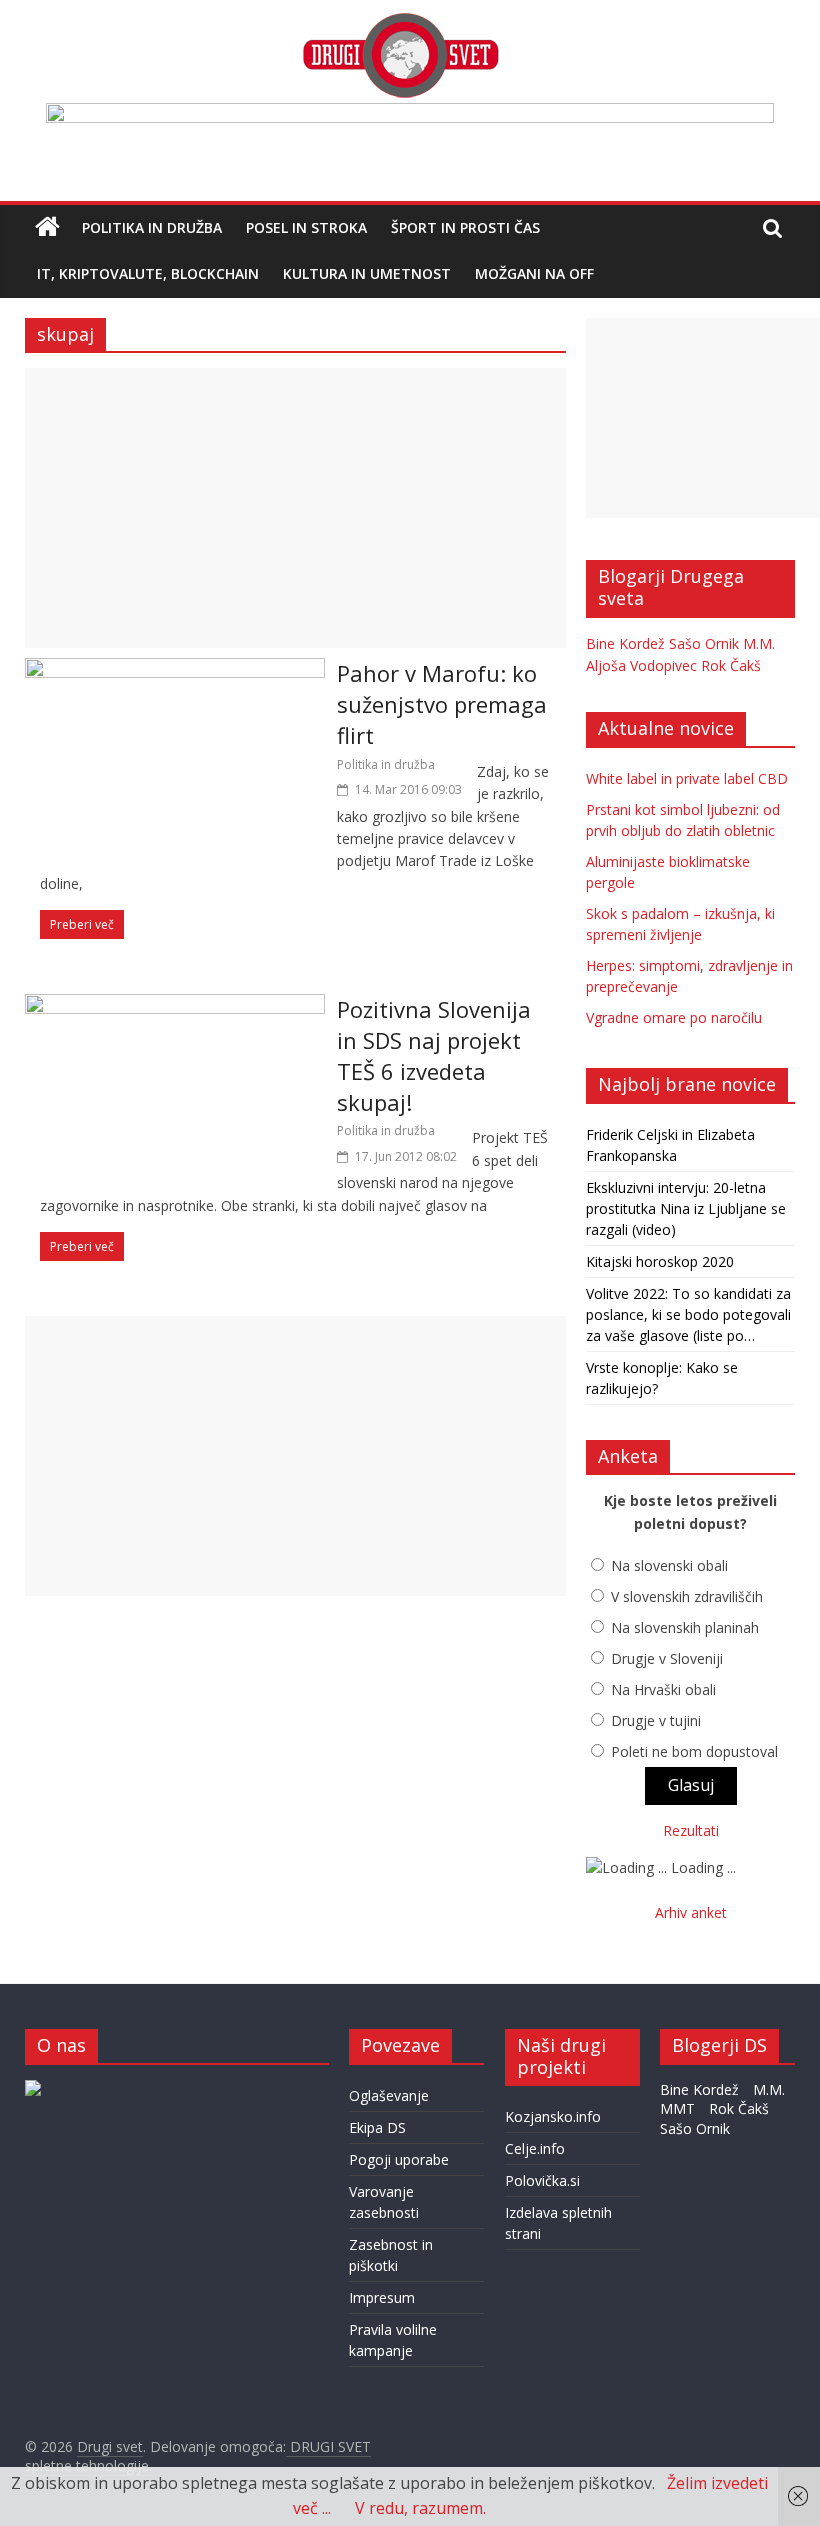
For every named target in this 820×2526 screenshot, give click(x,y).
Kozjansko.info (553, 2116)
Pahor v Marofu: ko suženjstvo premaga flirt (442, 704)
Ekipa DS (377, 2127)
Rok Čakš (731, 665)
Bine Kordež (625, 643)
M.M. (759, 643)
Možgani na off (534, 273)
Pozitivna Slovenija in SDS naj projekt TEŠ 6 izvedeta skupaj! (434, 1055)
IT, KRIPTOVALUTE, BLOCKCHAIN (148, 273)
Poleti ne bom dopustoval (694, 1751)
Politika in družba (152, 227)
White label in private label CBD (687, 778)
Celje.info (535, 2148)
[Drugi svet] (400, 22)
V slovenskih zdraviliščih (687, 1596)
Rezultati (691, 1830)
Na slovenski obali (669, 1565)
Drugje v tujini (656, 1720)
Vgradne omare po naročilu (674, 1017)
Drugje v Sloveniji (667, 1658)
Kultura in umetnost (367, 273)
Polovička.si (542, 2180)
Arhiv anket (691, 1912)
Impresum (382, 2297)
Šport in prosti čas (465, 227)
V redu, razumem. (420, 2508)
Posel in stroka (306, 227)
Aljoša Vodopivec (641, 665)
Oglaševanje (389, 2095)
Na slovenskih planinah (685, 1627)
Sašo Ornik (704, 643)
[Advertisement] (295, 508)
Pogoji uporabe (399, 2159)
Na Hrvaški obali (663, 1689)
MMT (677, 2108)
